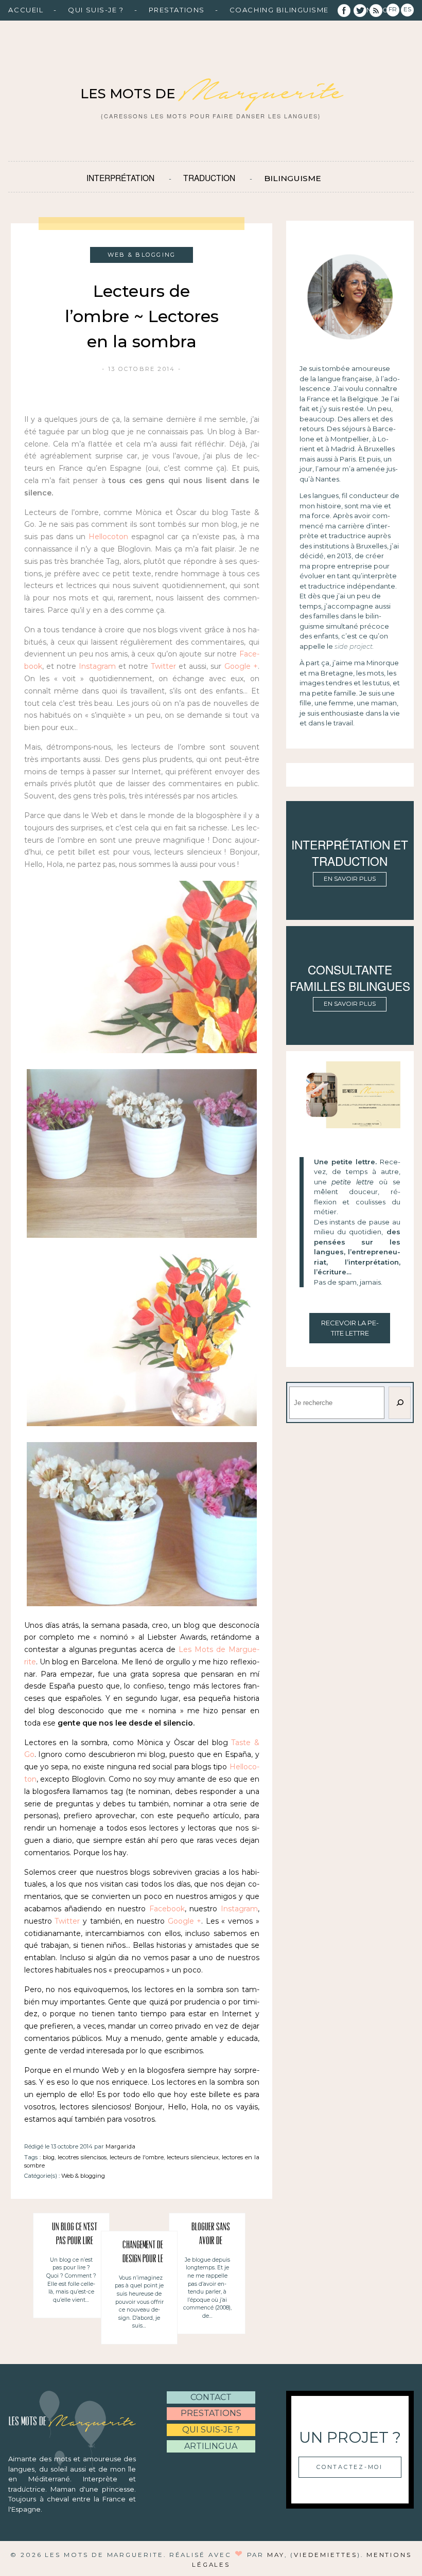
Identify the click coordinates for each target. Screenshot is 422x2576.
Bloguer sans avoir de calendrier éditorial (211, 2236)
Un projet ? (350, 2437)
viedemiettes (326, 2555)
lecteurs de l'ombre (137, 2157)
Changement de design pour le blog (143, 2254)
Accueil (26, 10)
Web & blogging (83, 2176)
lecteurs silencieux (193, 2157)
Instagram (97, 666)
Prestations (177, 10)
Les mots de (211, 94)
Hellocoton (108, 537)
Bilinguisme (293, 178)
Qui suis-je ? (96, 10)
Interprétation (120, 177)
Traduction (209, 177)
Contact (211, 2397)
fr (393, 9)
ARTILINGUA (211, 2446)
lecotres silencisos (82, 2157)
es (407, 9)
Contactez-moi (350, 2467)
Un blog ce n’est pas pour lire (75, 2235)
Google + (241, 666)
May (276, 2555)
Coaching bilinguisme (279, 10)
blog (49, 2157)
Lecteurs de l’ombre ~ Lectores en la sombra (142, 316)
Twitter (163, 666)
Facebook (167, 1909)
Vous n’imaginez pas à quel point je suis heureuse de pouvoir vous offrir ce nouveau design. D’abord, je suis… (139, 2302)
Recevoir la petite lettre (350, 1328)
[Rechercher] (399, 1403)
